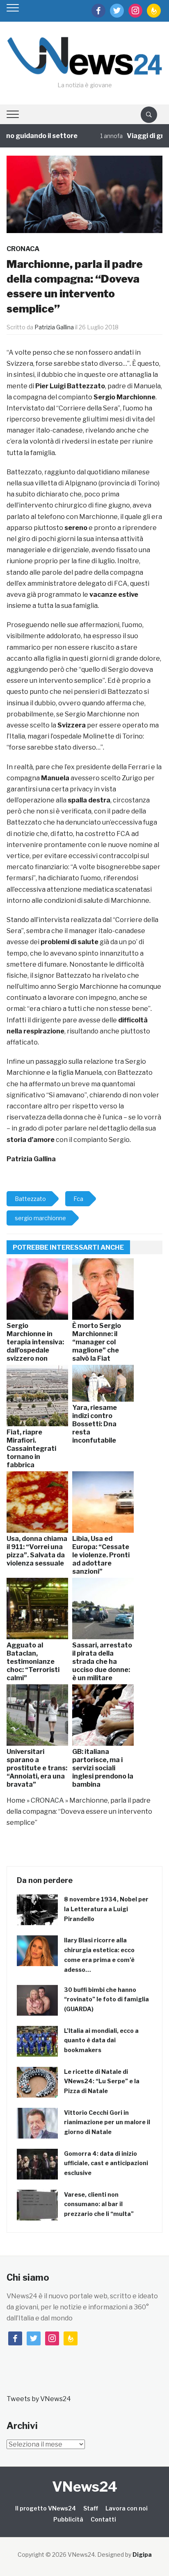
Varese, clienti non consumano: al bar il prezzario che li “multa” (99, 2204)
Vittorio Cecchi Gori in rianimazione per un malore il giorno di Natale (107, 2122)
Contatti (103, 2519)
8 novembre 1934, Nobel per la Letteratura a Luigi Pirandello (106, 1909)
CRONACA (23, 249)
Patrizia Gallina (54, 327)
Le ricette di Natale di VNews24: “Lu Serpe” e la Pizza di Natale (102, 2081)
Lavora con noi (127, 2508)
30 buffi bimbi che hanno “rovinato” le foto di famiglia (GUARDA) (106, 1999)
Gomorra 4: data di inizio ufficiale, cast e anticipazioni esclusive (106, 2163)
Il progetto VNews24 (46, 2508)
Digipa (142, 2554)
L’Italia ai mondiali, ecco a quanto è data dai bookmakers (101, 2040)
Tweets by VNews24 (39, 2399)
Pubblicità (68, 2519)
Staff (91, 2508)
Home (16, 1800)
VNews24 (85, 2487)
